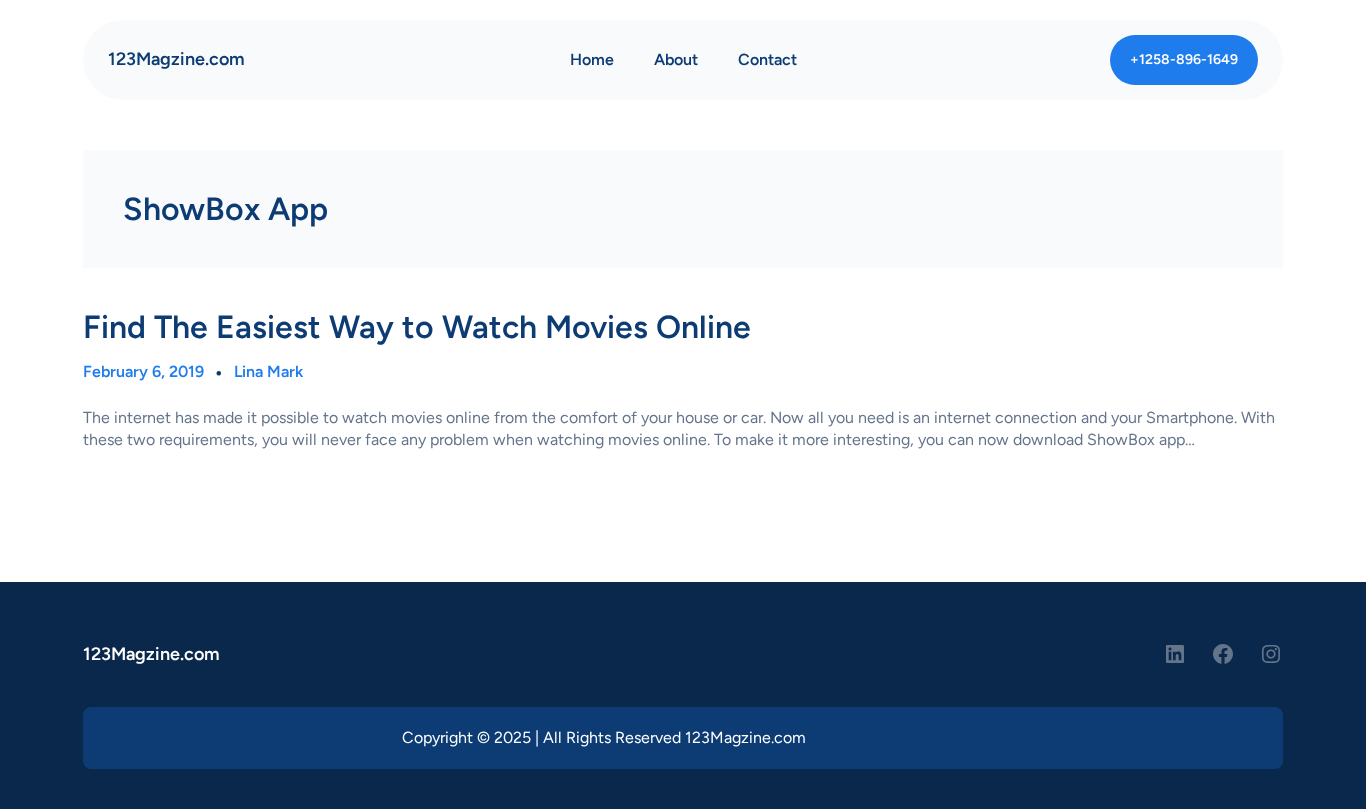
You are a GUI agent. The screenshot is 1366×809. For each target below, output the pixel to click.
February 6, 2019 (143, 371)
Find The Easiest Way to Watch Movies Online (417, 327)
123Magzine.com (176, 59)
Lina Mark (268, 371)
